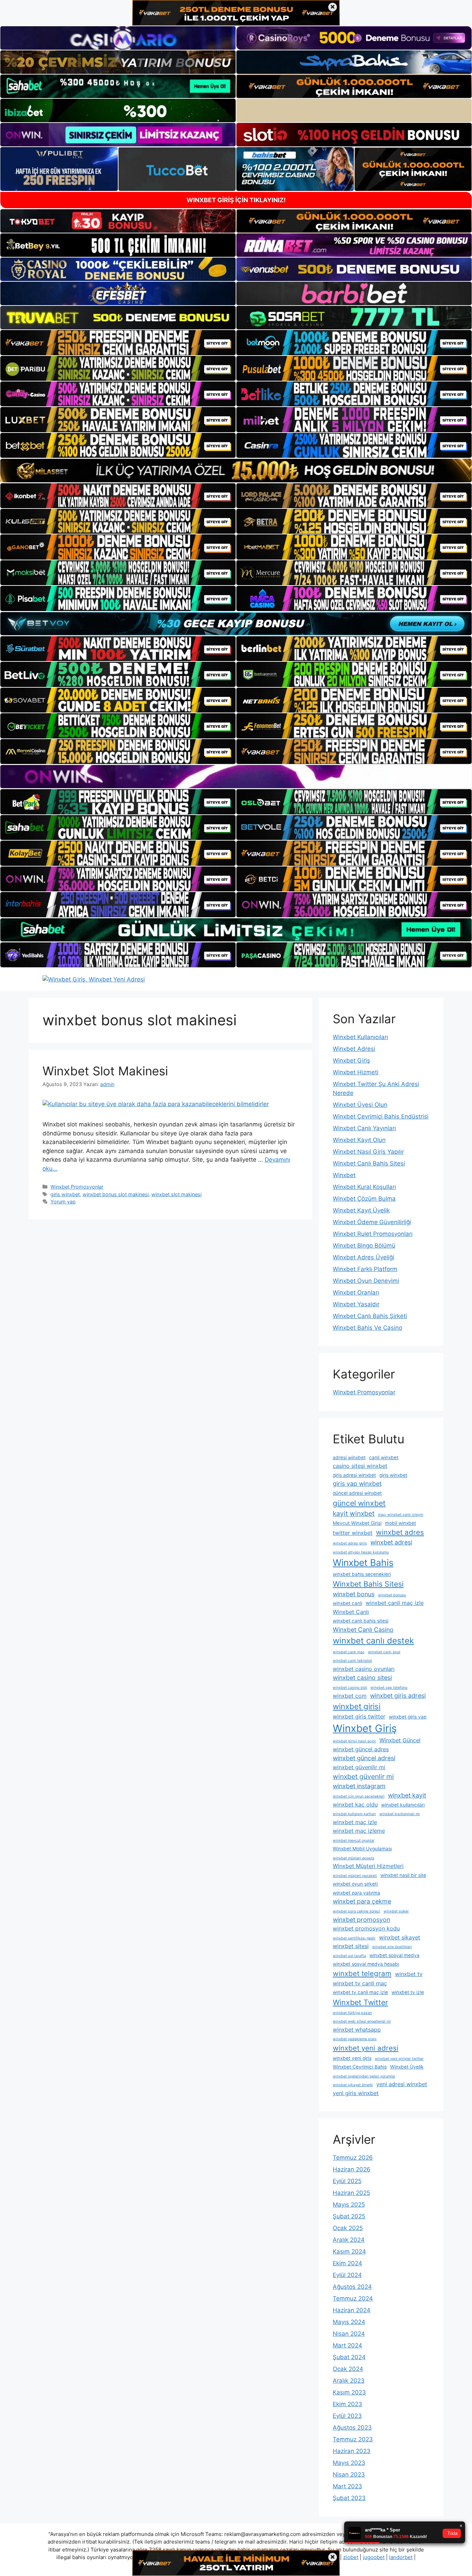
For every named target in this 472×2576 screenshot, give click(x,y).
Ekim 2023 (347, 2404)
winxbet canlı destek (373, 1641)
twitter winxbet (353, 1533)
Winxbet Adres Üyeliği (364, 1257)
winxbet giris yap (408, 1717)
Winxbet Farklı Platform (365, 1269)
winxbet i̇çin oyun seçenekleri (359, 1796)
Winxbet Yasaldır (356, 1304)
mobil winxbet (400, 1523)
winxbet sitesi (351, 1946)
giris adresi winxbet (354, 1475)
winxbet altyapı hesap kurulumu (361, 1552)
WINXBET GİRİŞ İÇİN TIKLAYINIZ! (236, 200)
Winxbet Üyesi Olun (360, 1105)
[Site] (118, 342)
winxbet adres (400, 1532)
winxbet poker (396, 1911)
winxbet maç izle (355, 1822)
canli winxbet (384, 1458)
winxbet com (350, 1696)
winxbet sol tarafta (349, 1956)
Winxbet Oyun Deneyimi (366, 1281)
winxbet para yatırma (356, 1893)
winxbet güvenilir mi (359, 1767)
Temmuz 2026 (353, 2158)
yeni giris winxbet (356, 2093)
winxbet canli (347, 1603)
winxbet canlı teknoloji (352, 1661)
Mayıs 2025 (349, 2205)
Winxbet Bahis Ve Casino (367, 1328)
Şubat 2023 (349, 2498)
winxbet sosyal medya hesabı (366, 1964)
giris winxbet (65, 1194)
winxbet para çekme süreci (356, 1911)
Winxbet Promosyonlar (77, 1187)
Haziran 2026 (352, 2169)
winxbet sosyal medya (394, 1955)
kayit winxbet (354, 1513)
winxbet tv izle (408, 1992)
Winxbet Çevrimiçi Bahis (360, 2067)
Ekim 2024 (347, 2263)
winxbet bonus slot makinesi (116, 1194)
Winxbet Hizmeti (356, 1072)
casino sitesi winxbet (360, 1466)
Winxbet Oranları (356, 1292)
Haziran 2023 (352, 2451)
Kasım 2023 (349, 2392)
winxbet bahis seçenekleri (362, 1574)
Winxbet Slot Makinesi (105, 1071)
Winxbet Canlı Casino (363, 1630)
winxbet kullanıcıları (403, 1805)
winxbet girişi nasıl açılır (354, 1741)
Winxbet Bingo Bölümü (364, 1246)
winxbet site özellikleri (392, 1947)
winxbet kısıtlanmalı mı (400, 1814)
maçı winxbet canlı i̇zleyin (401, 1515)
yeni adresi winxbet (402, 2084)
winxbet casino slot (350, 1688)
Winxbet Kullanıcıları (360, 1037)
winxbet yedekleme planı (355, 2039)
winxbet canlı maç (349, 1652)
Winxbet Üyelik (407, 2067)
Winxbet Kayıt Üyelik (361, 1210)
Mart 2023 (347, 2486)
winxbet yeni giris (352, 2058)
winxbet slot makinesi (176, 1194)
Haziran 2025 (351, 2193)
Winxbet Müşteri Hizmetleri (368, 1866)
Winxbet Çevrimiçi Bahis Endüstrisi (381, 1116)
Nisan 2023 (349, 2475)
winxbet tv (409, 1974)
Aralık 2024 (349, 2240)
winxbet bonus (354, 1594)
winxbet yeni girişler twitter (399, 2059)
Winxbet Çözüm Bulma (364, 1199)
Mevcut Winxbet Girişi (357, 1523)
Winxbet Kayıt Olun (359, 1140)
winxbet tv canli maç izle (360, 1992)
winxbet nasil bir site (403, 1875)
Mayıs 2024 (349, 2322)
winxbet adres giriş (350, 1543)
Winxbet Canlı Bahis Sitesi (369, 1163)
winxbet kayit (407, 1795)
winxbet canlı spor (384, 1652)
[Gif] (236, 470)
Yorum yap (63, 1202)
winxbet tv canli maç (360, 1983)
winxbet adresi (391, 1542)
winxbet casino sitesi (362, 1678)
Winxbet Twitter (360, 2002)
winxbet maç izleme (359, 1831)
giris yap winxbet (357, 1484)
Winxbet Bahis (363, 1562)
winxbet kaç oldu (355, 1804)
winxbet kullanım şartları (354, 1814)
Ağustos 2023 (352, 2428)
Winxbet (344, 1175)
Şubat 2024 (349, 2357)
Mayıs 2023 (349, 2463)
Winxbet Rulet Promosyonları (373, 1234)
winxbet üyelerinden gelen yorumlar (364, 2076)
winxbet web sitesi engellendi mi (362, 2021)
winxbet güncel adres (361, 1749)
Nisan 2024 (349, 2334)
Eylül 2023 (347, 2416)
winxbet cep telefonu (389, 1688)
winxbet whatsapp (357, 2030)
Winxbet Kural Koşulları (364, 1187)
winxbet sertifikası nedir (354, 1938)
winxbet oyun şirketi (355, 1884)
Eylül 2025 (347, 2181)
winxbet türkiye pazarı (352, 2013)
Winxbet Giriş (351, 1061)
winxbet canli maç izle (395, 1603)
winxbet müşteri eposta (353, 1858)
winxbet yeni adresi (366, 2048)
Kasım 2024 (349, 2251)
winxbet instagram (359, 1786)
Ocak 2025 (348, 2228)
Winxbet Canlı (351, 1612)
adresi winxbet (349, 1458)
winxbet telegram (362, 1973)
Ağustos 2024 (352, 2287)
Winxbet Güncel (400, 1740)
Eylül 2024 (347, 2275)
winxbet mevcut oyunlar (354, 1841)
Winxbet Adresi (354, 1049)
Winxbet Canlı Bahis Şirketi (370, 1316)
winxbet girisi (357, 1706)
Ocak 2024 (348, 2369)
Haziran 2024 (352, 2310)
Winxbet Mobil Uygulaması (362, 1849)
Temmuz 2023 (353, 2439)
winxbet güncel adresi (364, 1758)
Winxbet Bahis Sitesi (368, 1584)
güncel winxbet (359, 1503)
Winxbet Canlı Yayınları (364, 1128)
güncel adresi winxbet (357, 1493)
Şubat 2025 (349, 2216)
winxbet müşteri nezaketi (355, 1876)
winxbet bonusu (392, 1595)
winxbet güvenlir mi (363, 1776)
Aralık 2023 (349, 2381)
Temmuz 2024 (353, 2298)
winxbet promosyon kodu (366, 1928)
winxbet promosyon (361, 1920)
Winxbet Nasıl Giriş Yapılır (368, 1152)
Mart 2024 (347, 2345)
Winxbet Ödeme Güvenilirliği (372, 1222)
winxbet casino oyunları (364, 1669)
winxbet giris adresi (398, 1696)
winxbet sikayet (400, 1937)
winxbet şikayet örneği (353, 2085)
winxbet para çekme (362, 1901)
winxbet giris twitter (359, 1716)
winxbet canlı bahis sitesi (361, 1621)
